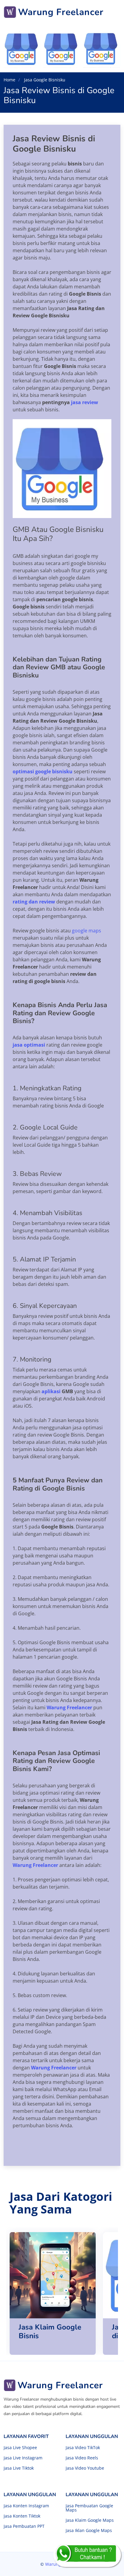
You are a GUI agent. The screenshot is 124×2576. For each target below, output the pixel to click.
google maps (87, 931)
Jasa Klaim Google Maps (90, 2520)
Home (9, 80)
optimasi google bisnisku (43, 771)
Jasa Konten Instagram (26, 2506)
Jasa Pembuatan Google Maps (89, 2508)
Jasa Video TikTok (83, 2448)
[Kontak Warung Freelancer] (87, 2555)
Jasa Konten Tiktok (22, 2516)
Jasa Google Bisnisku (44, 80)
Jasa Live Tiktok (19, 2468)
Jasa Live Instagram (23, 2458)
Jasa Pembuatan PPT (24, 2526)
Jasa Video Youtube (85, 2468)
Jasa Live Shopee (20, 2448)
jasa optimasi (29, 1045)
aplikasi (51, 1391)
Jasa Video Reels (82, 2458)
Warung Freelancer (69, 1707)
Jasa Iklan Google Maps (89, 2530)
